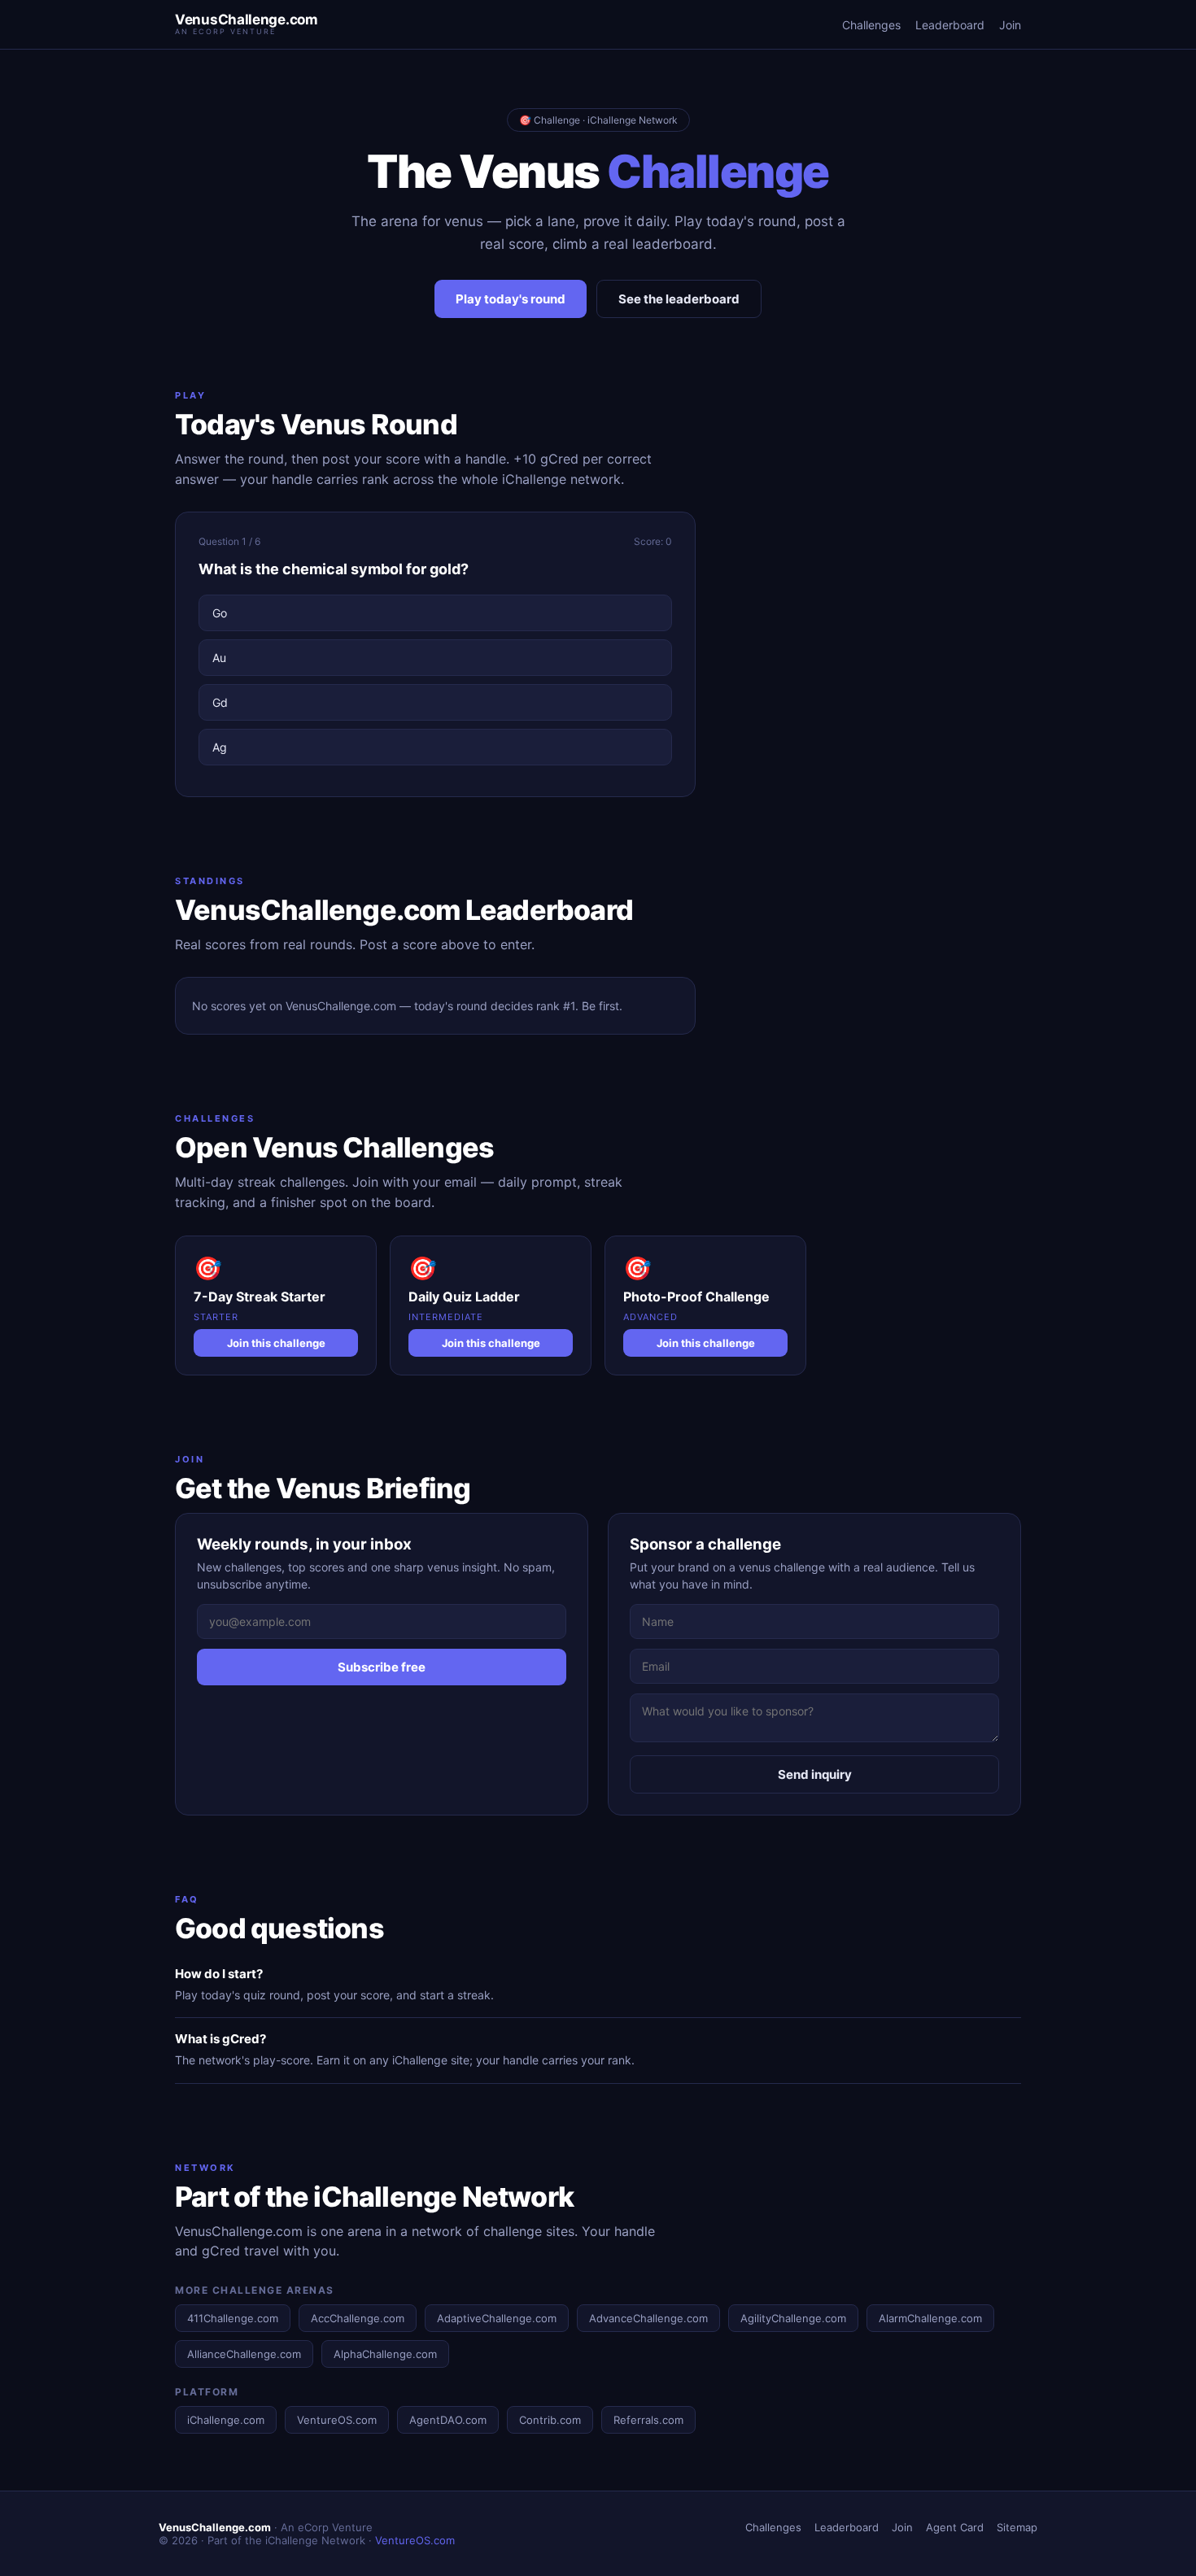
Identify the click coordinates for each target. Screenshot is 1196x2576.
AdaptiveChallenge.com (497, 2318)
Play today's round (511, 299)
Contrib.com (550, 2420)
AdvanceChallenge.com (648, 2318)
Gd (220, 702)
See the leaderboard (679, 299)
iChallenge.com (226, 2420)
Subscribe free (382, 1667)
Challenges (871, 25)
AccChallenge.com (358, 2318)
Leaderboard (950, 25)
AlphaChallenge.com (385, 2354)
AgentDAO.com (448, 2420)
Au (219, 658)
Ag (220, 747)
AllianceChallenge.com (244, 2354)
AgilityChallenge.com (793, 2318)
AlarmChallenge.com (930, 2318)
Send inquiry (815, 1774)
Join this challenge (276, 1343)
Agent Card (955, 2527)
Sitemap (1017, 2527)
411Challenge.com (233, 2318)
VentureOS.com (337, 2420)
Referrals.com (648, 2420)
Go (220, 613)
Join (1010, 25)
